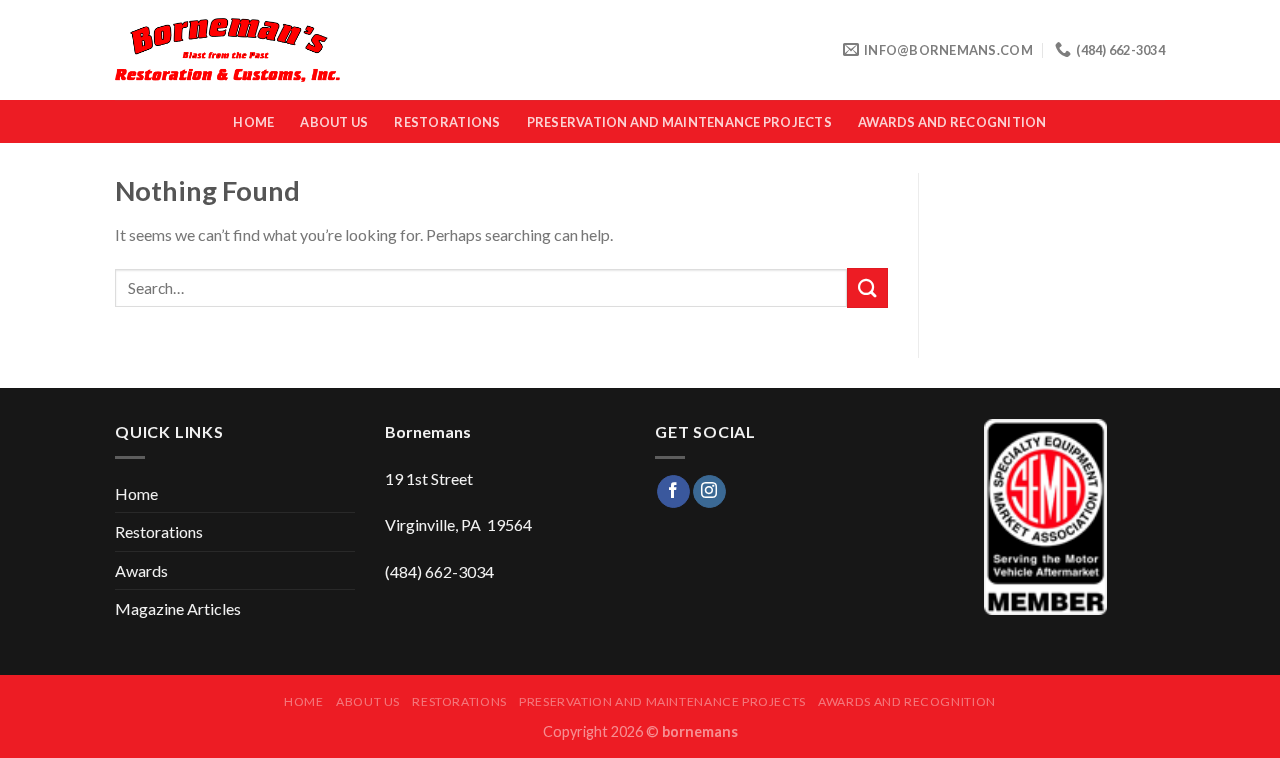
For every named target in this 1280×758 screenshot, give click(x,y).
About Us (334, 122)
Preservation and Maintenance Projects (679, 122)
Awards (141, 570)
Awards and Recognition (952, 122)
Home (253, 122)
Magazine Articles (178, 608)
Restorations (447, 122)
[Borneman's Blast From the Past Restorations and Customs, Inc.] (227, 50)
